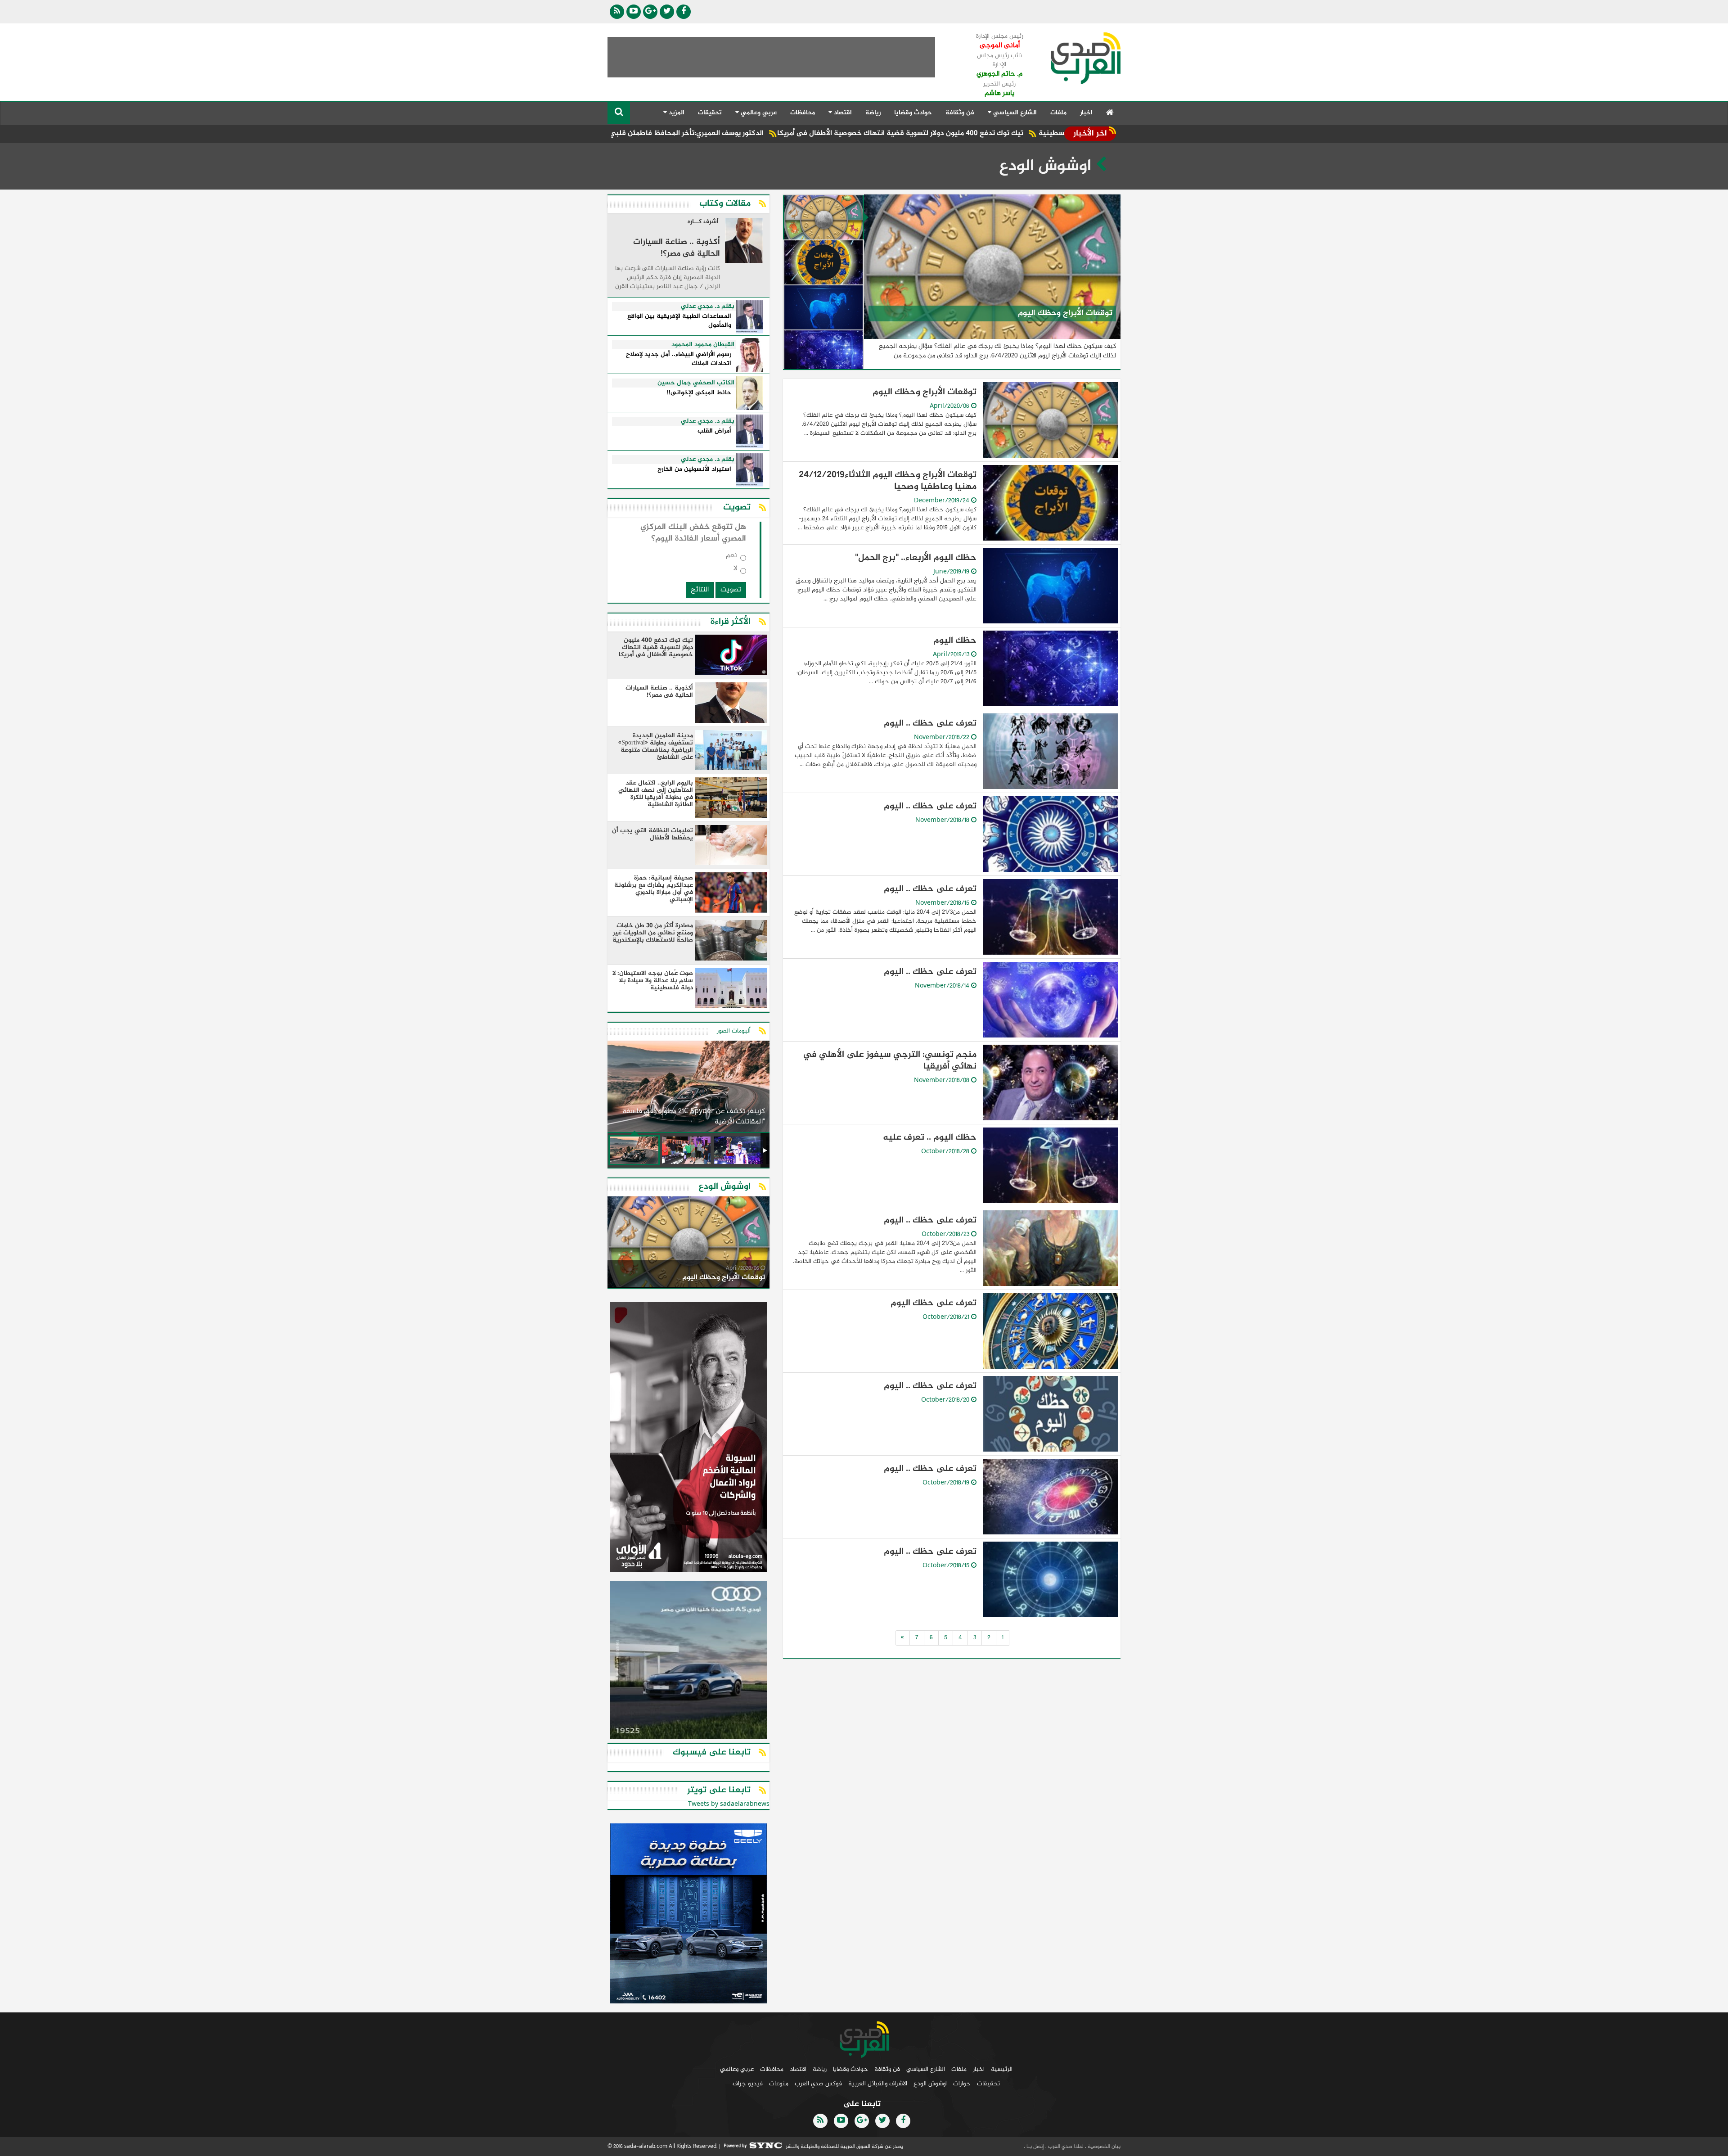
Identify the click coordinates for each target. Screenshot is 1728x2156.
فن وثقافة (960, 113)
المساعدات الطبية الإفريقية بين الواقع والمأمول (679, 321)
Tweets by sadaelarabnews (729, 1804)
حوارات (962, 2084)
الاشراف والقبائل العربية (878, 2084)
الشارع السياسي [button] (1014, 113)
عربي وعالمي (737, 2069)
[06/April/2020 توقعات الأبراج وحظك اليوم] (688, 1244)
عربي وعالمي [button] (758, 113)
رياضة (873, 113)
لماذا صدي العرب (1065, 2147)
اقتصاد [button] (842, 113)
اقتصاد (798, 2069)
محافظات (803, 113)
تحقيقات (710, 113)
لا (735, 571)
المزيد (676, 113)
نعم (731, 557)
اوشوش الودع (930, 2084)
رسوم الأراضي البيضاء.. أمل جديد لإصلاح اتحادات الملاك (679, 359)
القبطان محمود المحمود (703, 345)
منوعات (779, 2084)
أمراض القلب (714, 431)
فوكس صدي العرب (818, 2084)
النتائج (700, 590)
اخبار (1086, 113)
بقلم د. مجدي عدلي (708, 307)
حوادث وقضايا (913, 113)
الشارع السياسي (926, 2069)
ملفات (1058, 113)
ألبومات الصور (734, 1031)
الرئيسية (1002, 2069)
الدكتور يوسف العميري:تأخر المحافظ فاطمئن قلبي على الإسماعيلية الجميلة (809, 133)
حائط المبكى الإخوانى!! (699, 393)
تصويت (731, 590)
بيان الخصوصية (1103, 2147)
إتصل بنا (1035, 2147)
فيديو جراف (748, 2084)
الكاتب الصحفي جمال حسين (696, 383)
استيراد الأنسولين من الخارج (694, 470)
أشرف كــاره (703, 222)
